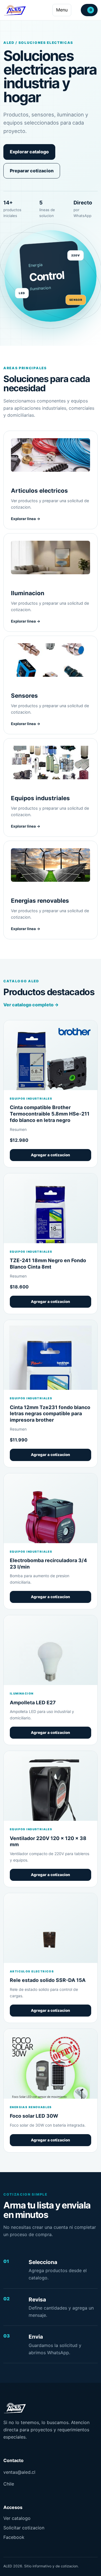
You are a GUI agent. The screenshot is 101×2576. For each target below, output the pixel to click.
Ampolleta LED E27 (33, 1702)
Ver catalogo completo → (31, 1005)
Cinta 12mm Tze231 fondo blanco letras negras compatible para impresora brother (50, 1414)
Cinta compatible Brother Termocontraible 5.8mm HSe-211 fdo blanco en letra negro (50, 1114)
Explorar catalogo (29, 152)
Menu (62, 10)
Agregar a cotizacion (50, 1155)
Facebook (14, 2537)
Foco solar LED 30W (34, 2116)
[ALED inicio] (15, 10)
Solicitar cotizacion (24, 2528)
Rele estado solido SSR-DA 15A (48, 1980)
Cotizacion (91, 10)
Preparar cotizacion (32, 171)
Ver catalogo (17, 2518)
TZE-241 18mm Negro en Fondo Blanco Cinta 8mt (48, 1264)
